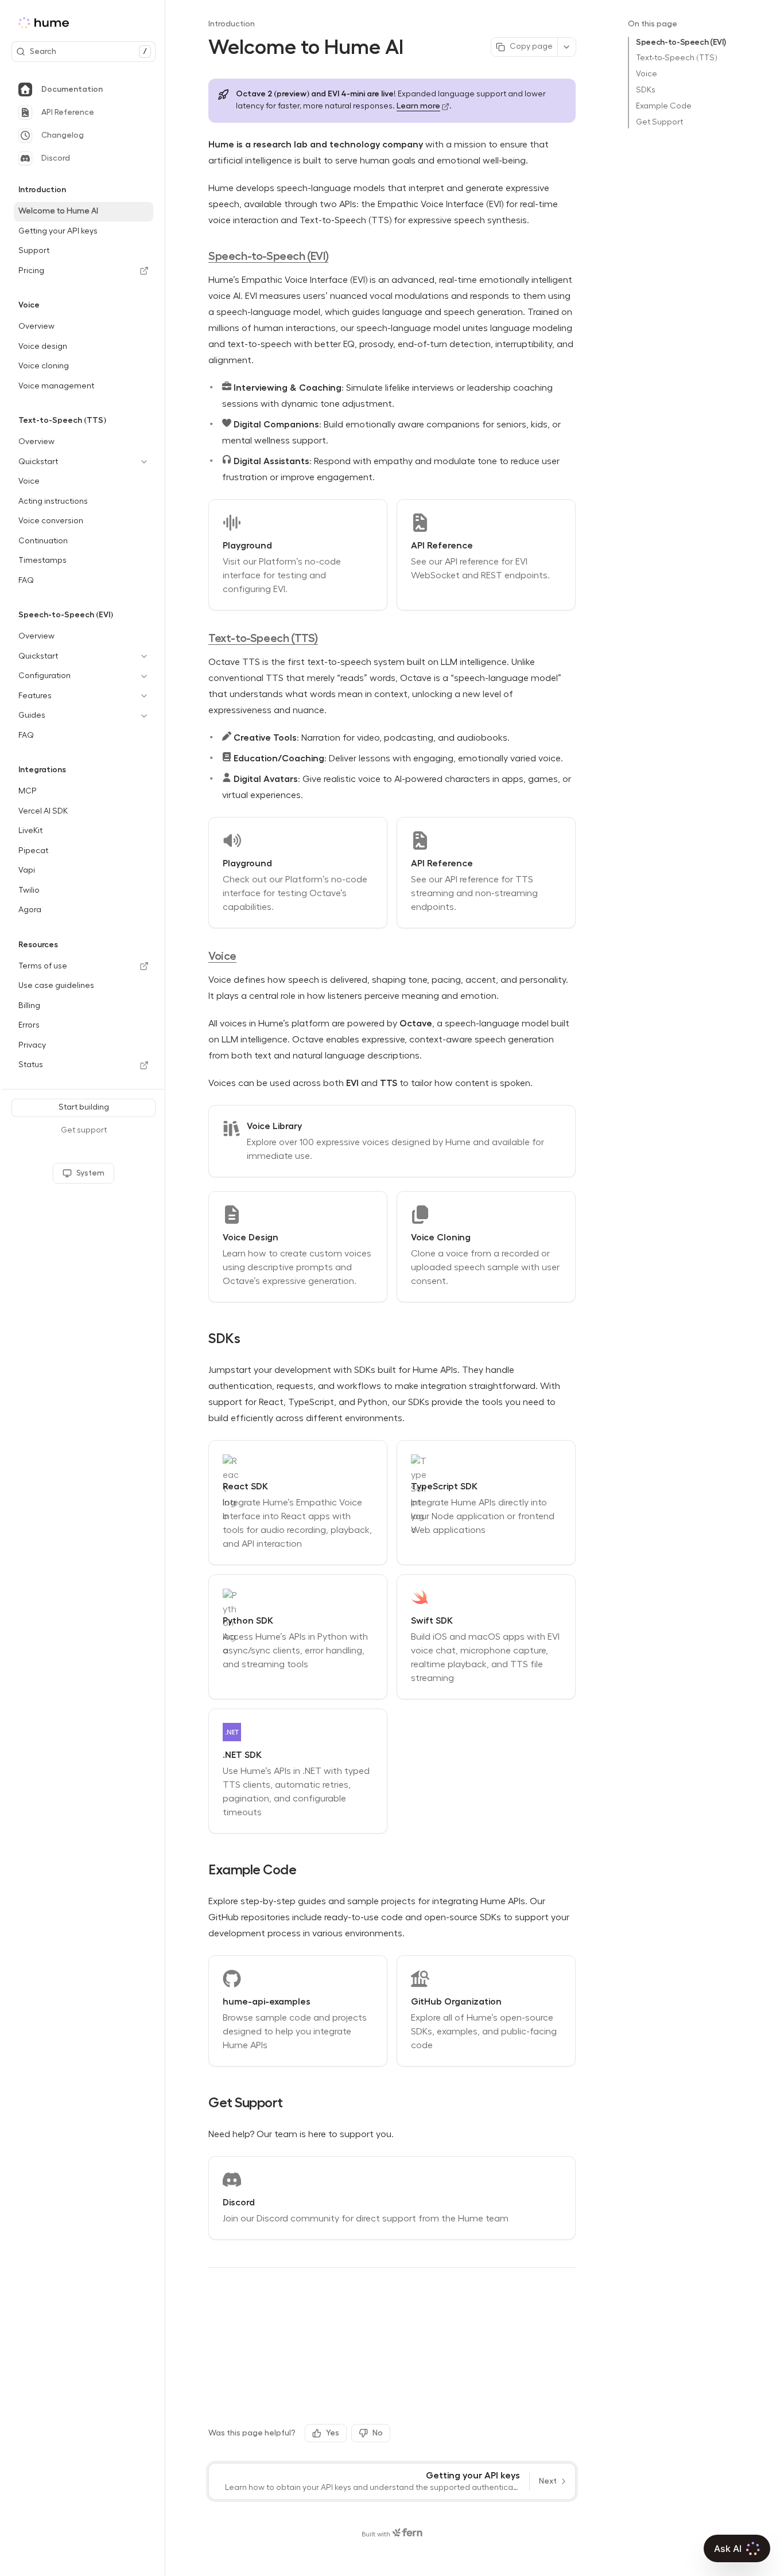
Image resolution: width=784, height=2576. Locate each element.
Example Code (664, 106)
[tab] (84, 90)
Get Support (659, 122)
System (90, 1173)
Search (88, 51)
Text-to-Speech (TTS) (677, 58)
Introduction (232, 24)
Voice (647, 74)
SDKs (646, 90)
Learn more (418, 106)
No (378, 2433)
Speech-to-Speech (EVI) (681, 42)
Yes (333, 2433)
